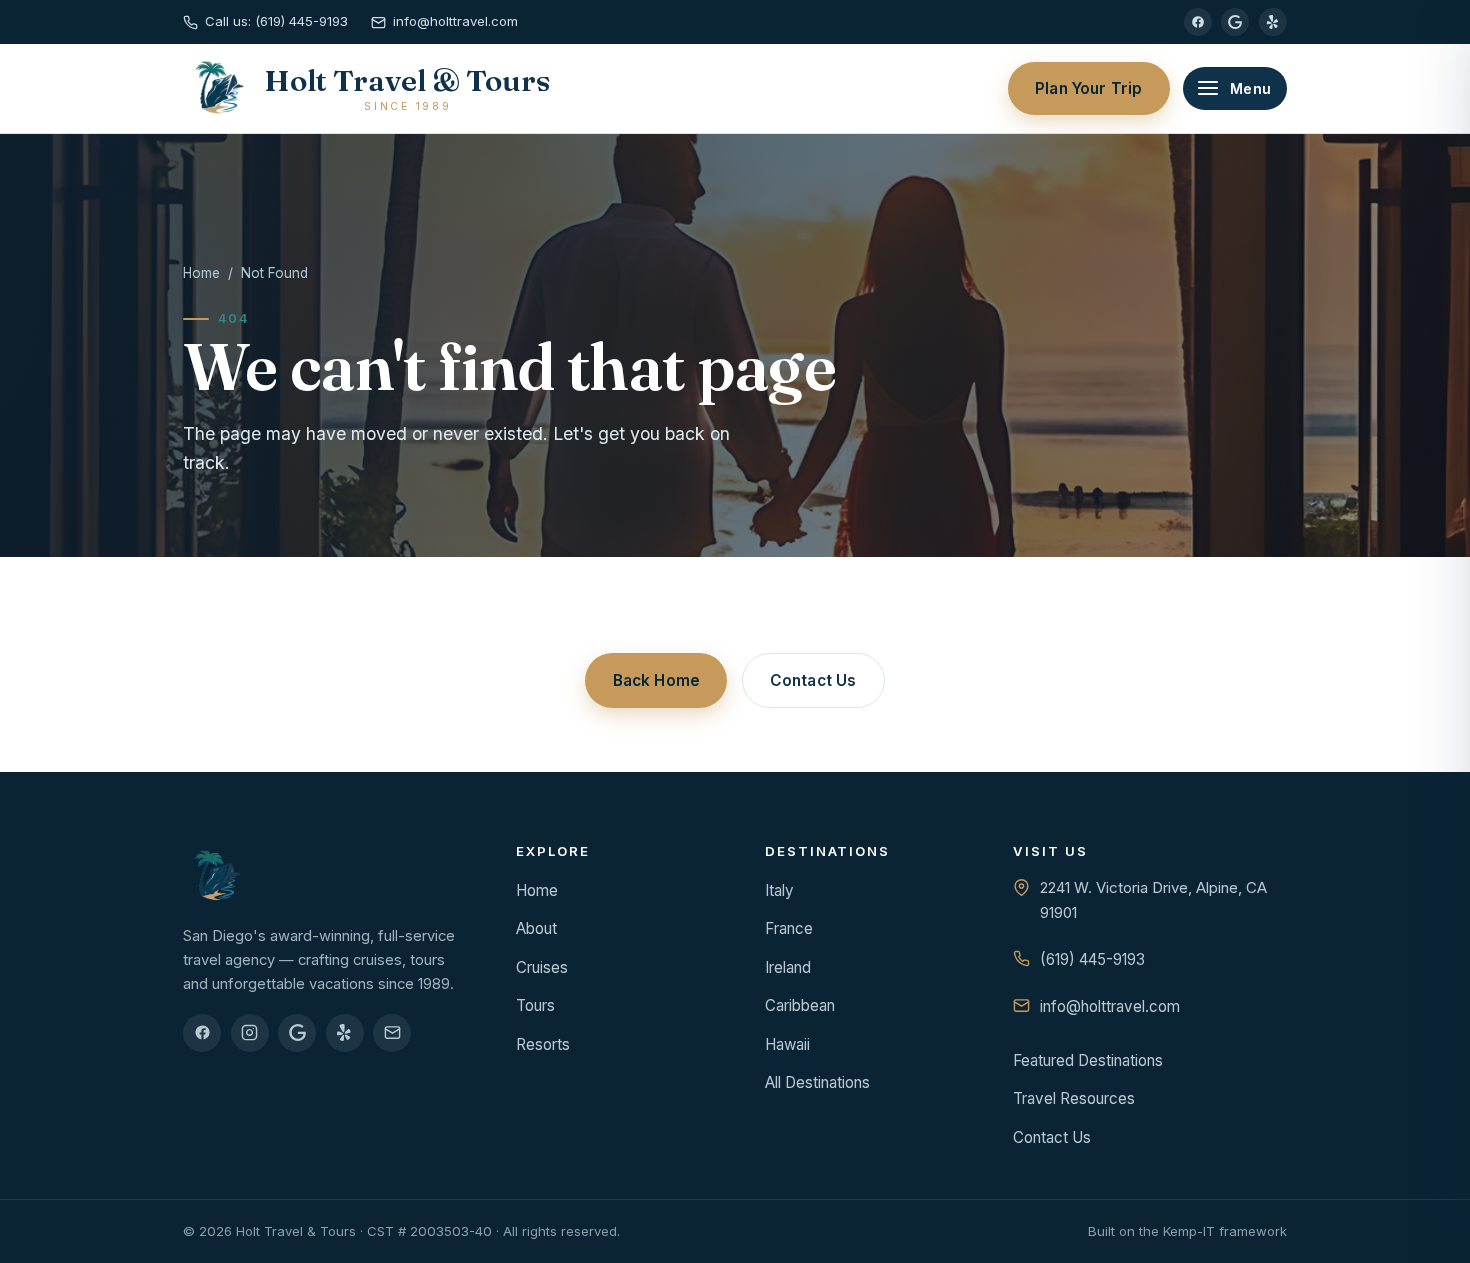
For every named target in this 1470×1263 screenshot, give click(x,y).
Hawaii (787, 1044)
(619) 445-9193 (1092, 959)
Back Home (656, 680)
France (789, 928)
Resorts (543, 1044)
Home (201, 273)
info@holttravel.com (1110, 1006)
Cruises (542, 967)
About (536, 928)
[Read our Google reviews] (1235, 22)
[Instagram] (250, 1033)
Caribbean (800, 1005)
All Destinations (817, 1082)
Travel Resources (1074, 1098)
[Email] (392, 1033)
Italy (779, 890)
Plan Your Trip (1088, 88)
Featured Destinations (1088, 1060)
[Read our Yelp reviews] (1273, 22)
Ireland (788, 967)
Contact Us (813, 680)
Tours (535, 1005)
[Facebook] (1198, 22)
